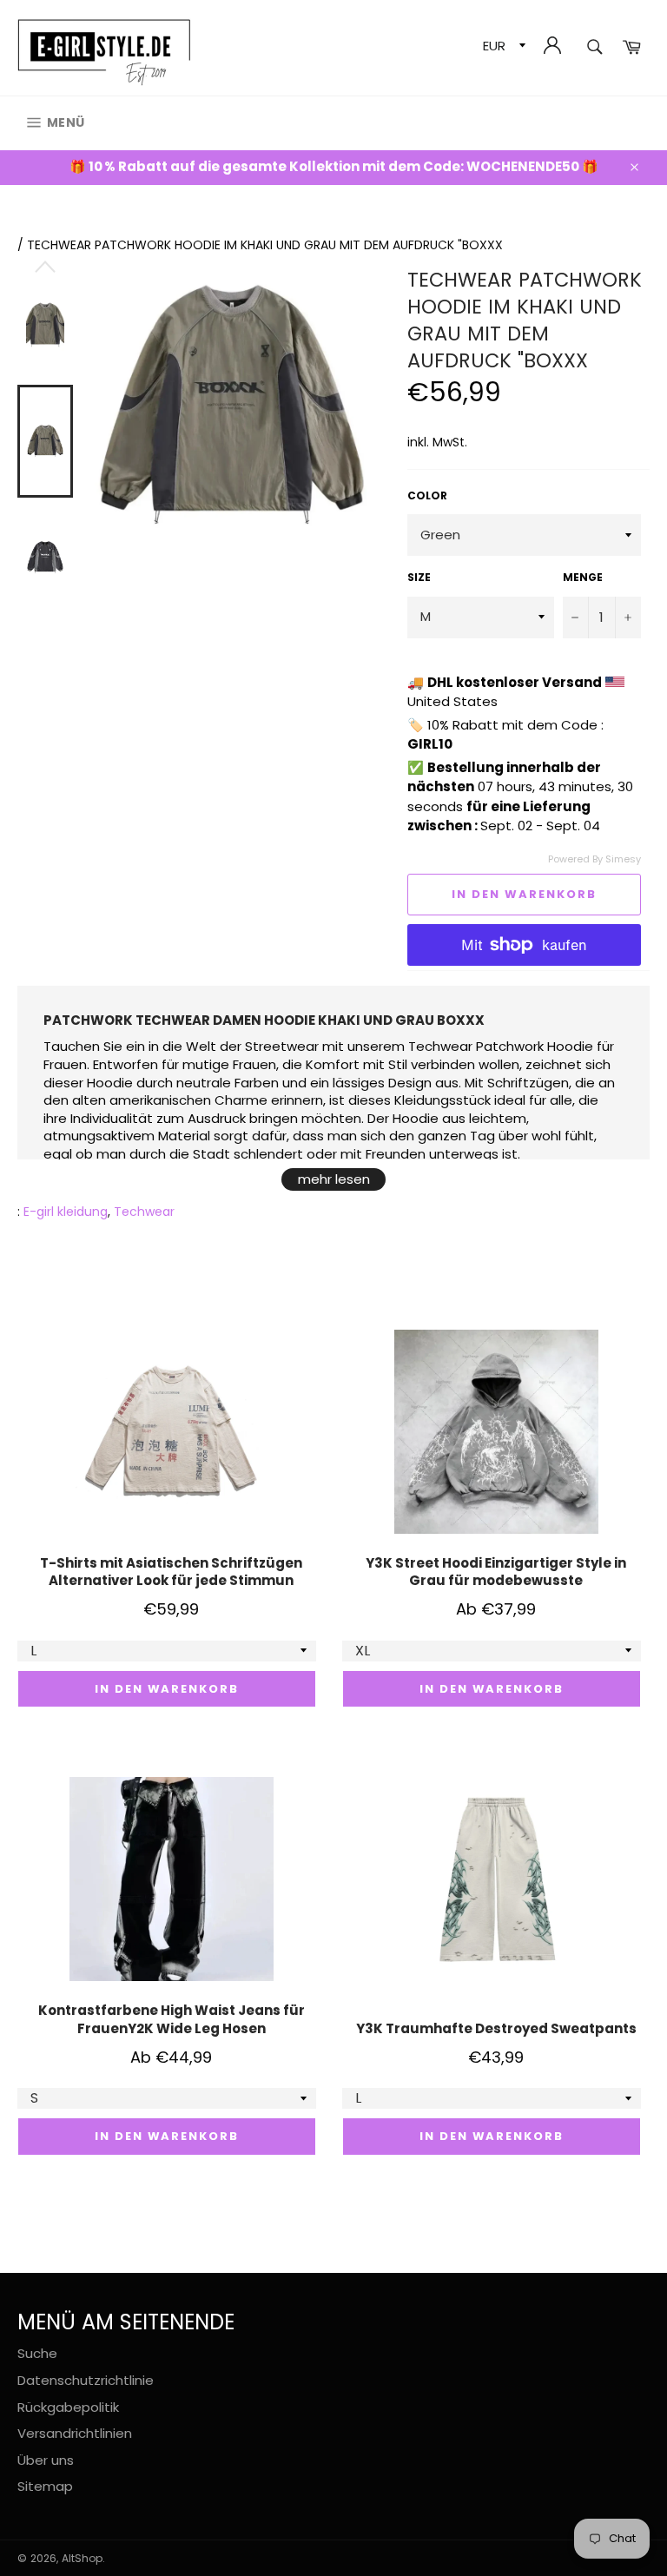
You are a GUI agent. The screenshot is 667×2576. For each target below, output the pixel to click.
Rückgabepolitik (68, 2407)
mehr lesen (334, 1179)
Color (427, 496)
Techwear (144, 1212)
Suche (37, 2353)
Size (419, 578)
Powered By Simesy (594, 859)
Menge (583, 578)
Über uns (46, 2460)
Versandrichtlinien (75, 2433)
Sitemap (45, 2486)
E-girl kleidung (66, 1212)
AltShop (82, 2558)
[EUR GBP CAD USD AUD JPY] (502, 48)
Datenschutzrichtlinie (86, 2380)
